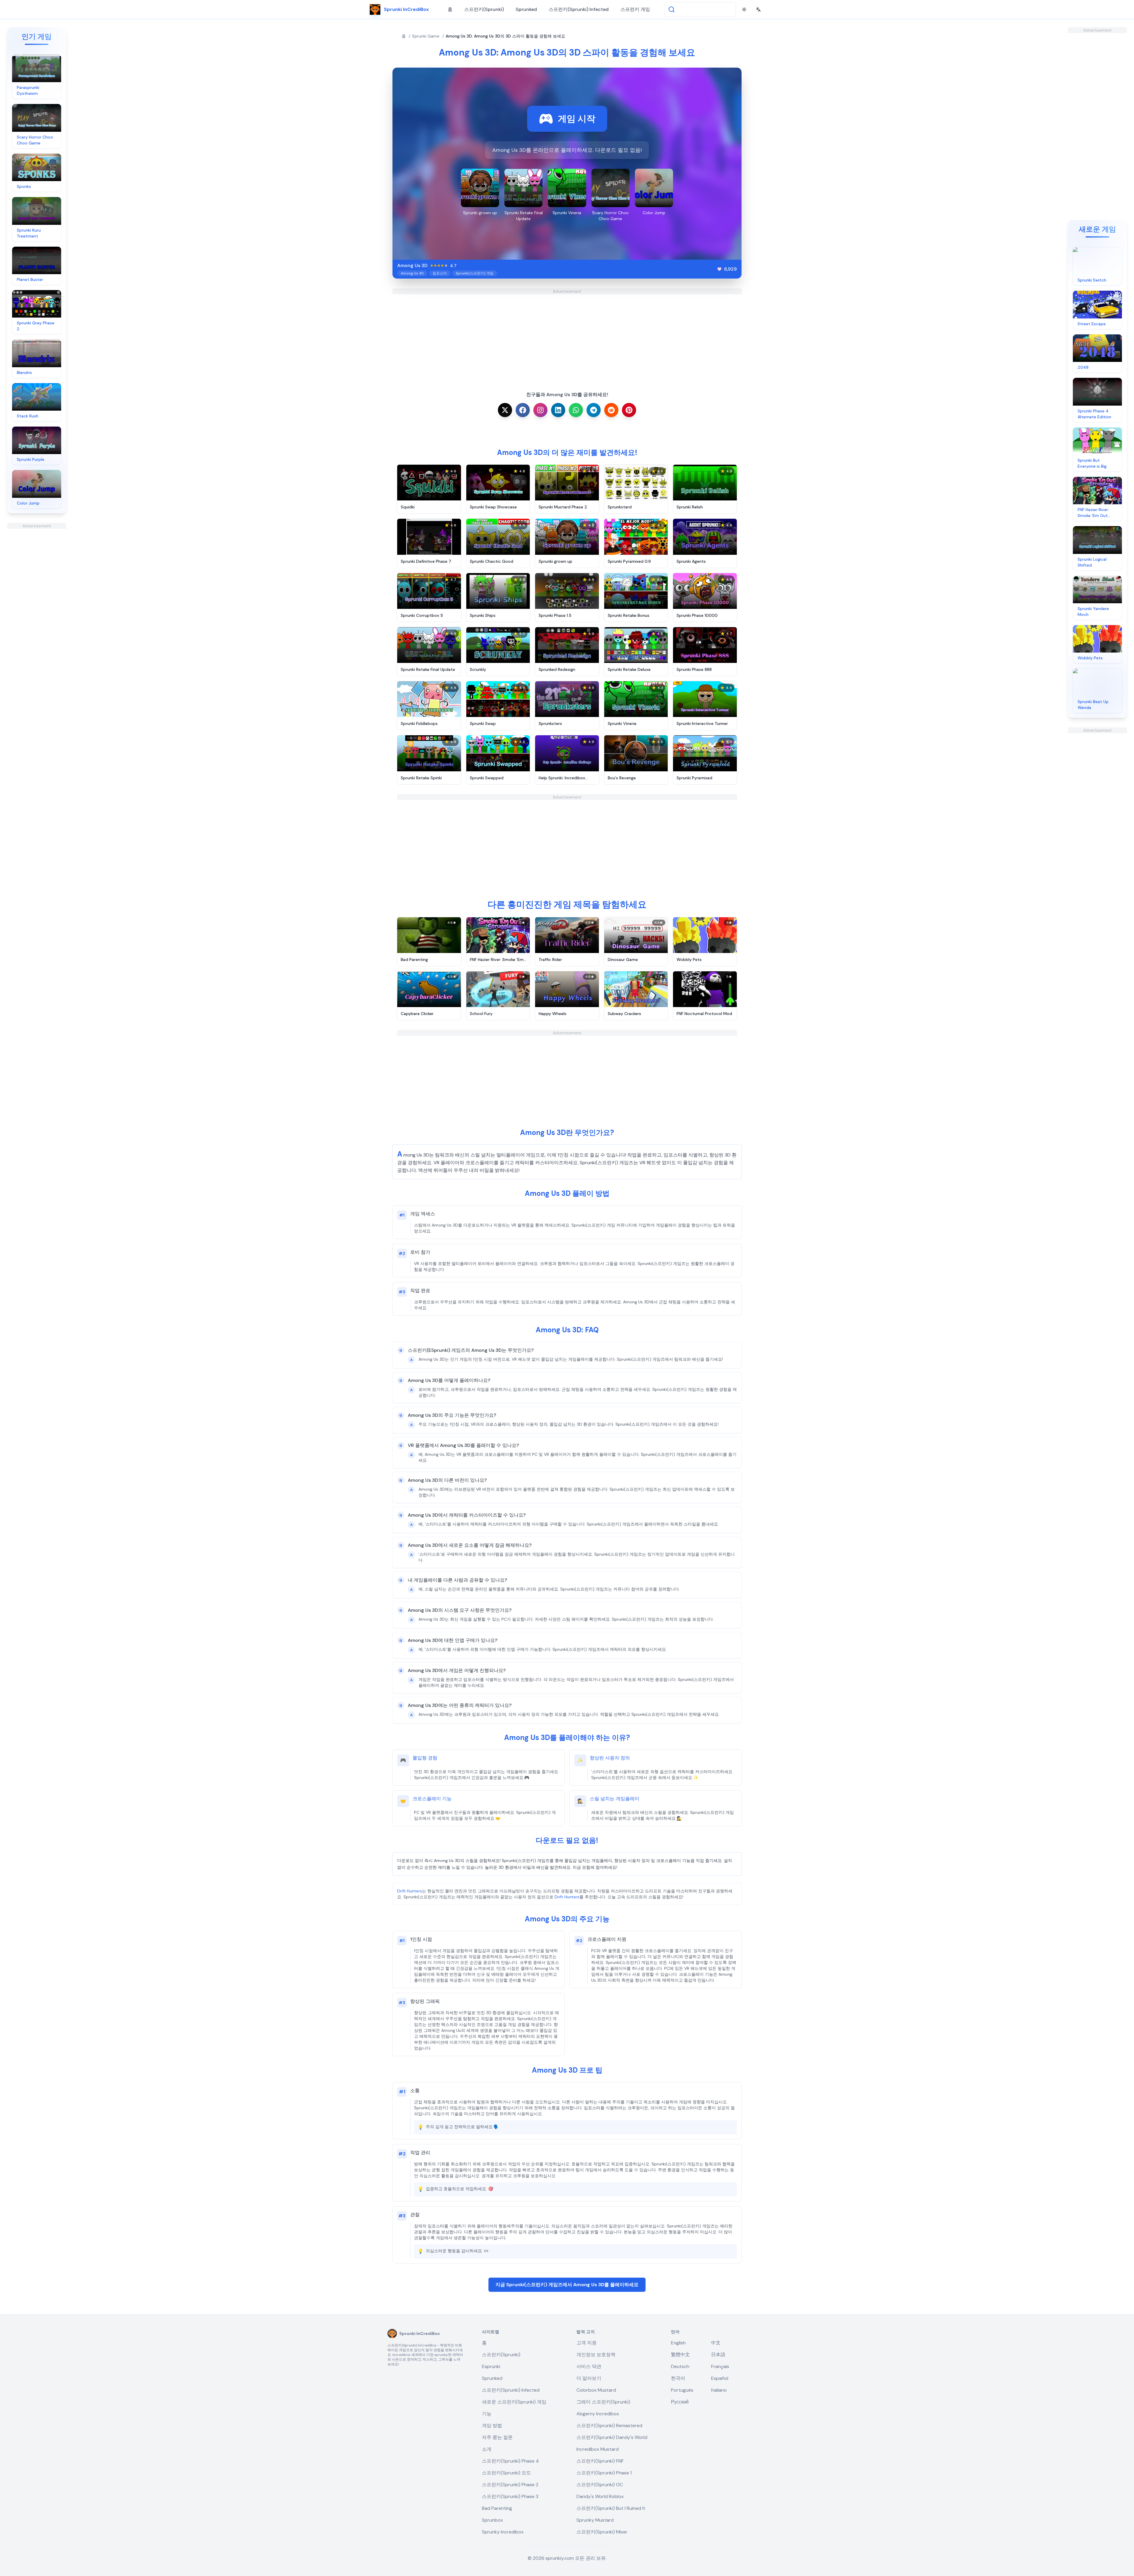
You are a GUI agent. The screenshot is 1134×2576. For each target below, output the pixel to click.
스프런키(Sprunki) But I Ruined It (611, 2508)
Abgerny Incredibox (598, 2414)
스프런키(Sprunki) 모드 (506, 2473)
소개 (487, 2449)
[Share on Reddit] (611, 410)
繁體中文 (680, 2355)
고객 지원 (586, 2343)
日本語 (718, 2355)
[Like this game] (719, 269)
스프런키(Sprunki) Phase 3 (510, 2496)
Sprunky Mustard (595, 2520)
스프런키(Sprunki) (484, 9)
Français (720, 2366)
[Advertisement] (37, 617)
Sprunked (526, 9)
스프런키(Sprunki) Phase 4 (510, 2461)
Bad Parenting (497, 2508)
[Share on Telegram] (594, 410)
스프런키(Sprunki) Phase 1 (604, 2473)
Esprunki (491, 2366)
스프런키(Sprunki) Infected (579, 9)
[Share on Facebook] (523, 410)
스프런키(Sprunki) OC (600, 2485)
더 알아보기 (589, 2378)
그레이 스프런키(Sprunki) (603, 2402)
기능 (487, 2414)
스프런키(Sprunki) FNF (600, 2461)
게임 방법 (492, 2425)
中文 (716, 2343)
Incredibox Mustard (598, 2449)
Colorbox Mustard (596, 2390)
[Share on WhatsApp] (576, 410)
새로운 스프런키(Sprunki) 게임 (514, 2402)
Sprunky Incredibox (503, 2532)
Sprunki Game (426, 36)
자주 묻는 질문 (497, 2437)
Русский (680, 2402)
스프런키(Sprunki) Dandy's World (612, 2437)
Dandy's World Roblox (600, 2496)
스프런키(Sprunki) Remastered (609, 2425)
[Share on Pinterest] (629, 410)
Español (720, 2378)
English (678, 2343)
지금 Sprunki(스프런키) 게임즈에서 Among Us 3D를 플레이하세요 (567, 2285)
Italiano (719, 2390)
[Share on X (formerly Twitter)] (505, 410)
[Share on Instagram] (540, 410)
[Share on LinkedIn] (558, 410)
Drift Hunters (410, 1891)
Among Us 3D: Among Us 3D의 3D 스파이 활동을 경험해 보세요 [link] (505, 36)
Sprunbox (492, 2520)
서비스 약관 (589, 2366)
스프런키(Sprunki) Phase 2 (510, 2485)
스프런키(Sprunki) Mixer (602, 2532)
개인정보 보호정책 (596, 2355)
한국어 (678, 2378)
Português (682, 2390)
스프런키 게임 (635, 9)
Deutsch (680, 2366)
